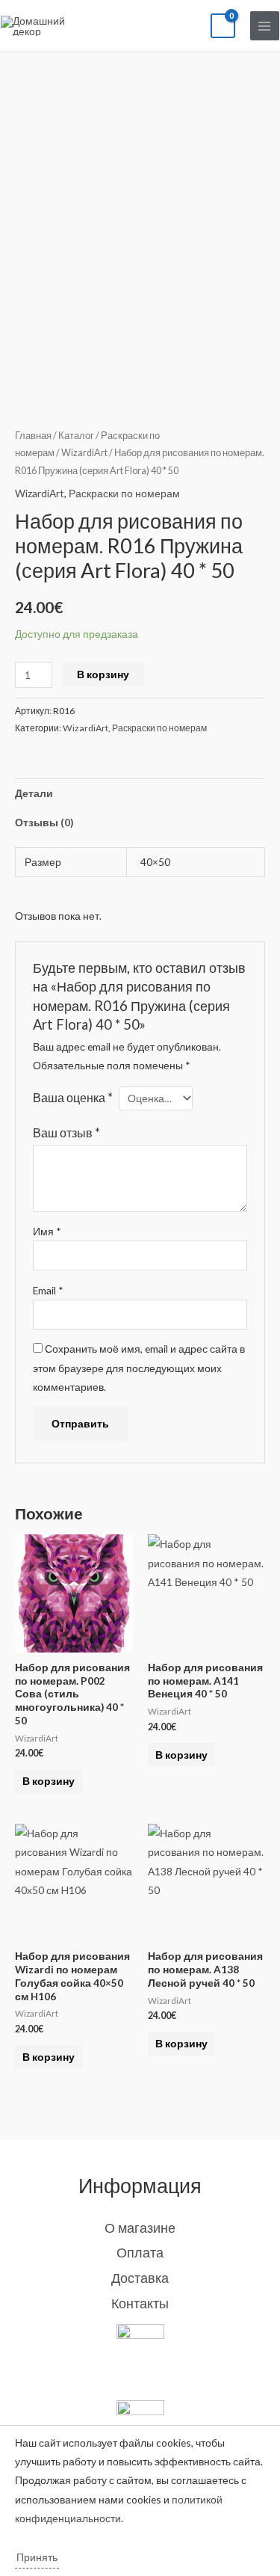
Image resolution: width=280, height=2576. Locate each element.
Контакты (140, 2303)
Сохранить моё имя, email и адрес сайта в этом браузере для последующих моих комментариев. (139, 1368)
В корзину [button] (49, 1781)
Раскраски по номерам (124, 493)
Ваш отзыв (66, 1132)
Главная (33, 436)
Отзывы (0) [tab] (44, 822)
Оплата (140, 2252)
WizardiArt (84, 453)
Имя (47, 1231)
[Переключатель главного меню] (265, 26)
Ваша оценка (73, 1097)
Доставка (140, 2278)
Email (48, 1290)
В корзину (103, 674)
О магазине (140, 2228)
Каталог (76, 436)
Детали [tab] (34, 793)
